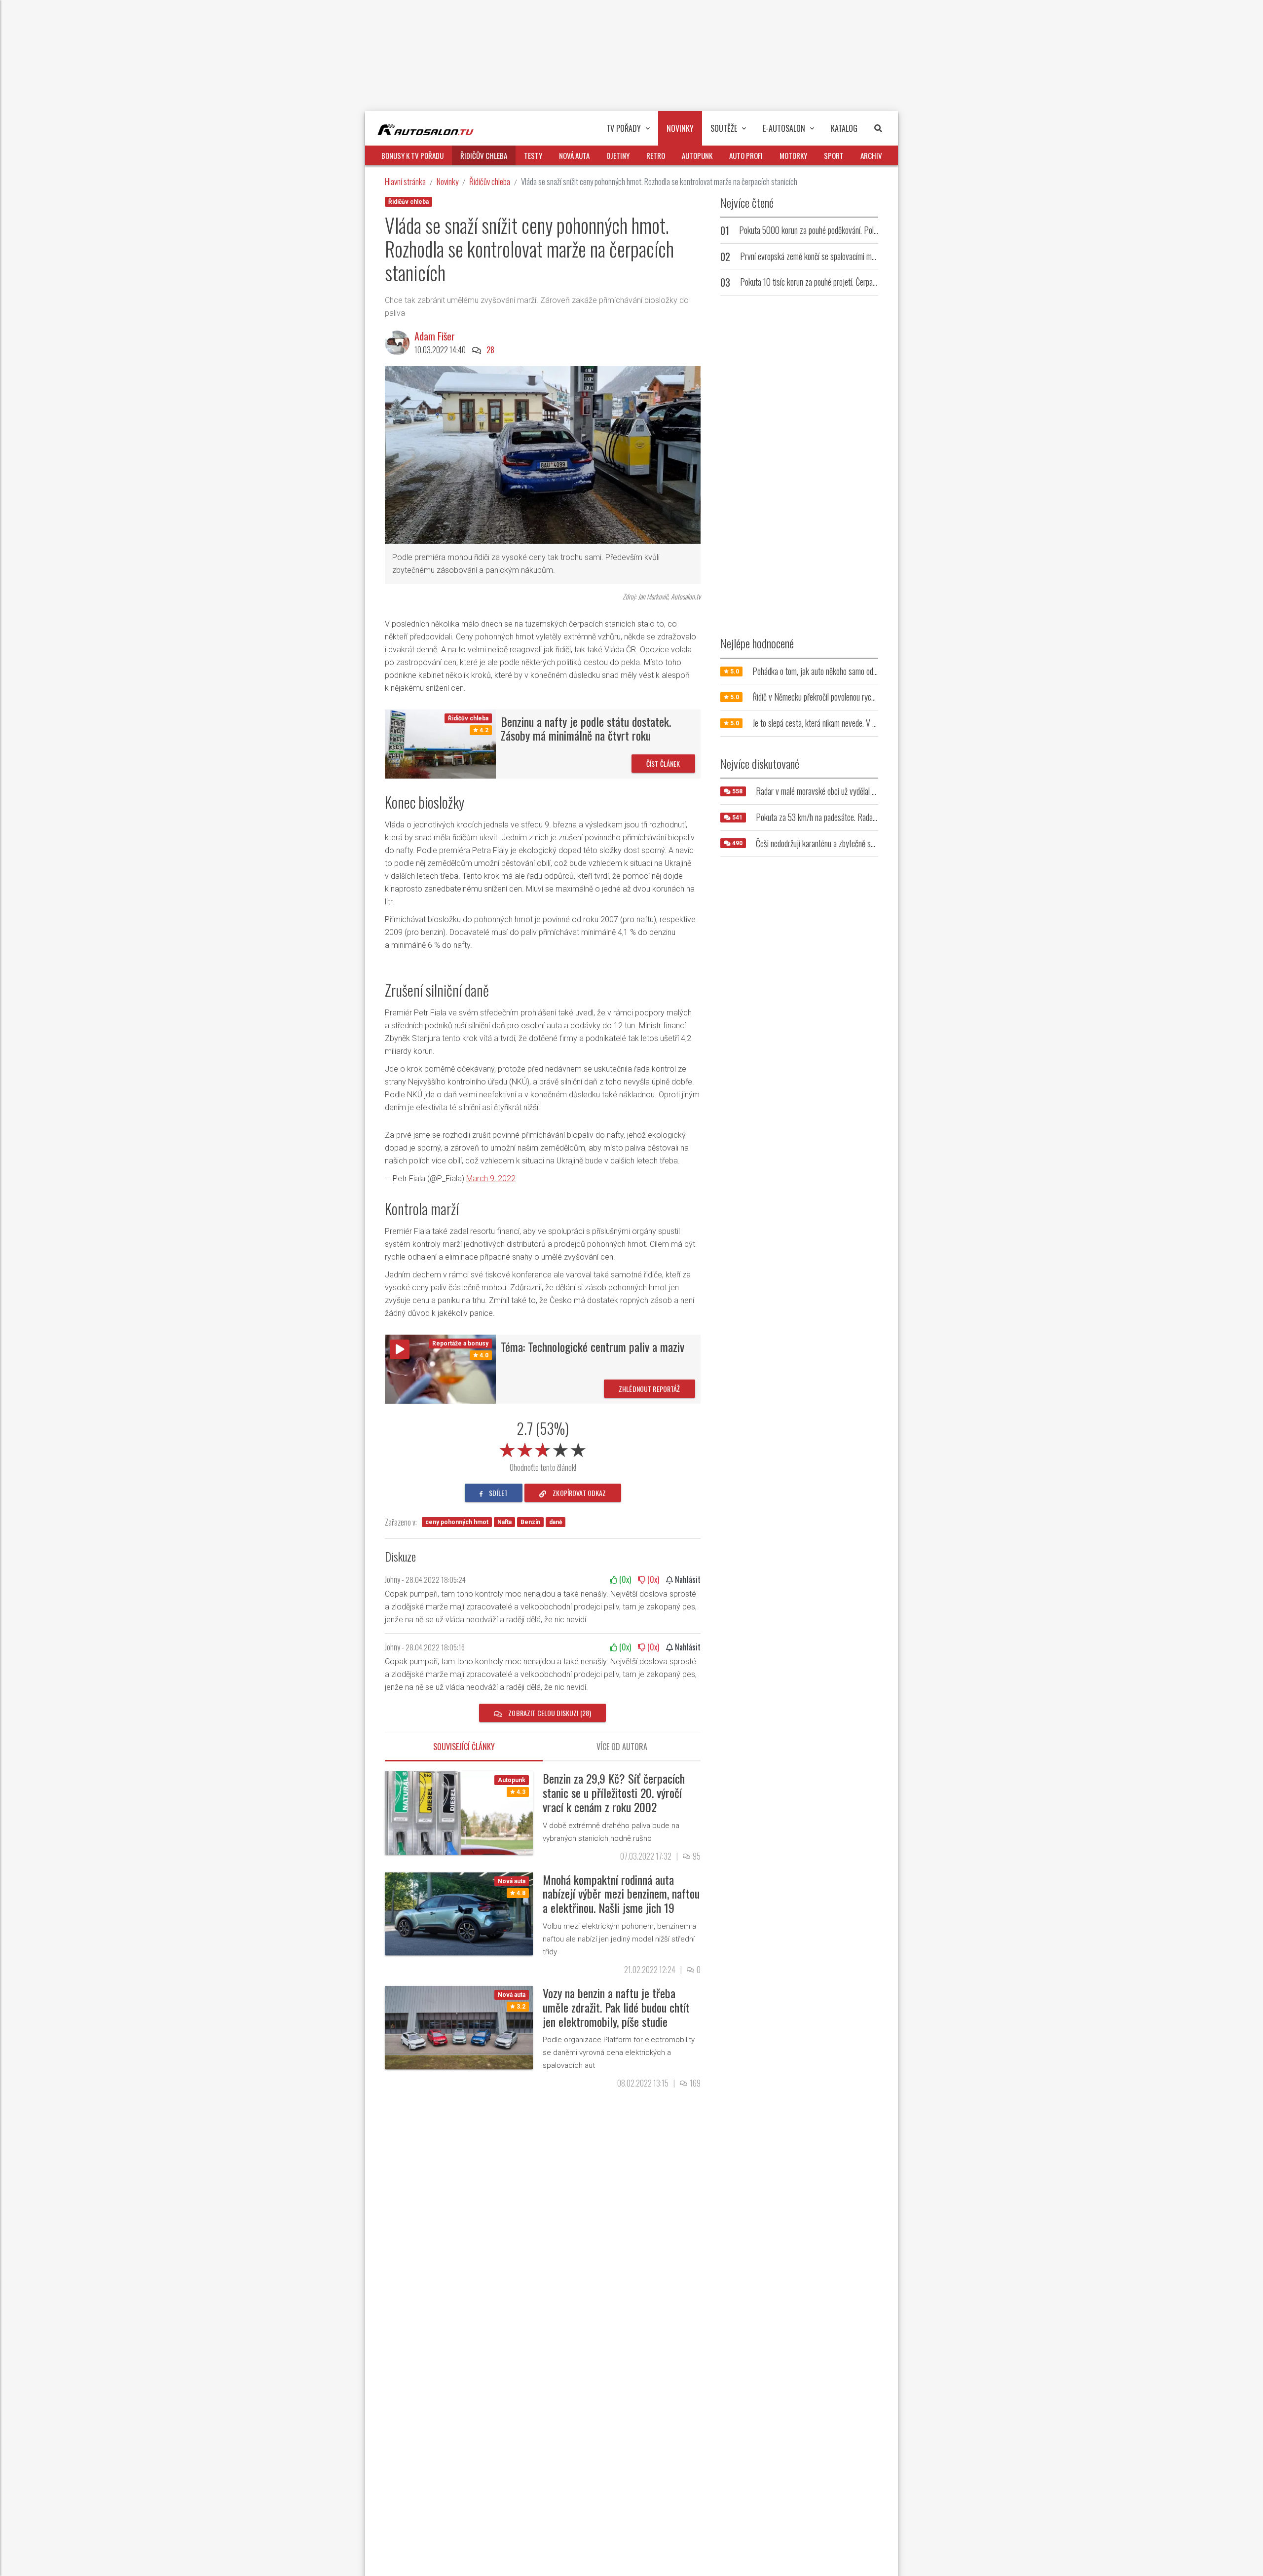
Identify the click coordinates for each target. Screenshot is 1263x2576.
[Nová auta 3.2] (459, 2027)
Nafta (504, 1522)
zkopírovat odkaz (578, 1493)
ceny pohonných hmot (457, 1522)
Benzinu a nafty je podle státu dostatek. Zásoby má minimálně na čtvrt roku (586, 728)
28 (490, 350)
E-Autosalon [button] (784, 128)
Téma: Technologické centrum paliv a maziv (593, 1346)
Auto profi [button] (746, 155)
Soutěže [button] (724, 128)
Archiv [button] (871, 155)
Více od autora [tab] (622, 1747)
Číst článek (663, 764)
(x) (624, 1579)
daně (556, 1522)
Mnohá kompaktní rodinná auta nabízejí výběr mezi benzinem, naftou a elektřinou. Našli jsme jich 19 (621, 1894)
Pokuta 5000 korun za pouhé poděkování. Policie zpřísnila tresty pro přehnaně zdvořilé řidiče (875, 230)
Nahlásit (687, 1579)
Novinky (447, 181)
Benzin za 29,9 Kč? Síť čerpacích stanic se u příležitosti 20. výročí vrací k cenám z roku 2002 (614, 1792)
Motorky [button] (793, 155)
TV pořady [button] (624, 128)
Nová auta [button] (574, 155)
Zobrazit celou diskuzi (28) (549, 1713)
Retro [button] (656, 155)
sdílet (498, 1493)
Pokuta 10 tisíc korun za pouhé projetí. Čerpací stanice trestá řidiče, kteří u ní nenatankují (872, 282)
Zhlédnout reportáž (650, 1389)
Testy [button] (533, 155)
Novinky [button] (680, 128)
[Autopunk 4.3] (459, 1812)
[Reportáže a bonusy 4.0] (440, 1368)
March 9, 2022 (491, 1178)
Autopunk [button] (697, 155)
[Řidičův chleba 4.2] (440, 743)
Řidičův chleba (490, 181)
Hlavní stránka (405, 181)
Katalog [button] (844, 128)
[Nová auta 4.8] (459, 1913)
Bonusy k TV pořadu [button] (412, 155)
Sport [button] (834, 155)
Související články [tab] (464, 1747)
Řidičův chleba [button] (484, 155)
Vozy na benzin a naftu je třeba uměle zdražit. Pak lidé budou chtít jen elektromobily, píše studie (616, 2007)
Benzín (530, 1522)
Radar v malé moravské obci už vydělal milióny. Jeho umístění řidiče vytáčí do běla (875, 791)
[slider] (543, 1448)
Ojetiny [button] (618, 155)
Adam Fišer (435, 336)
